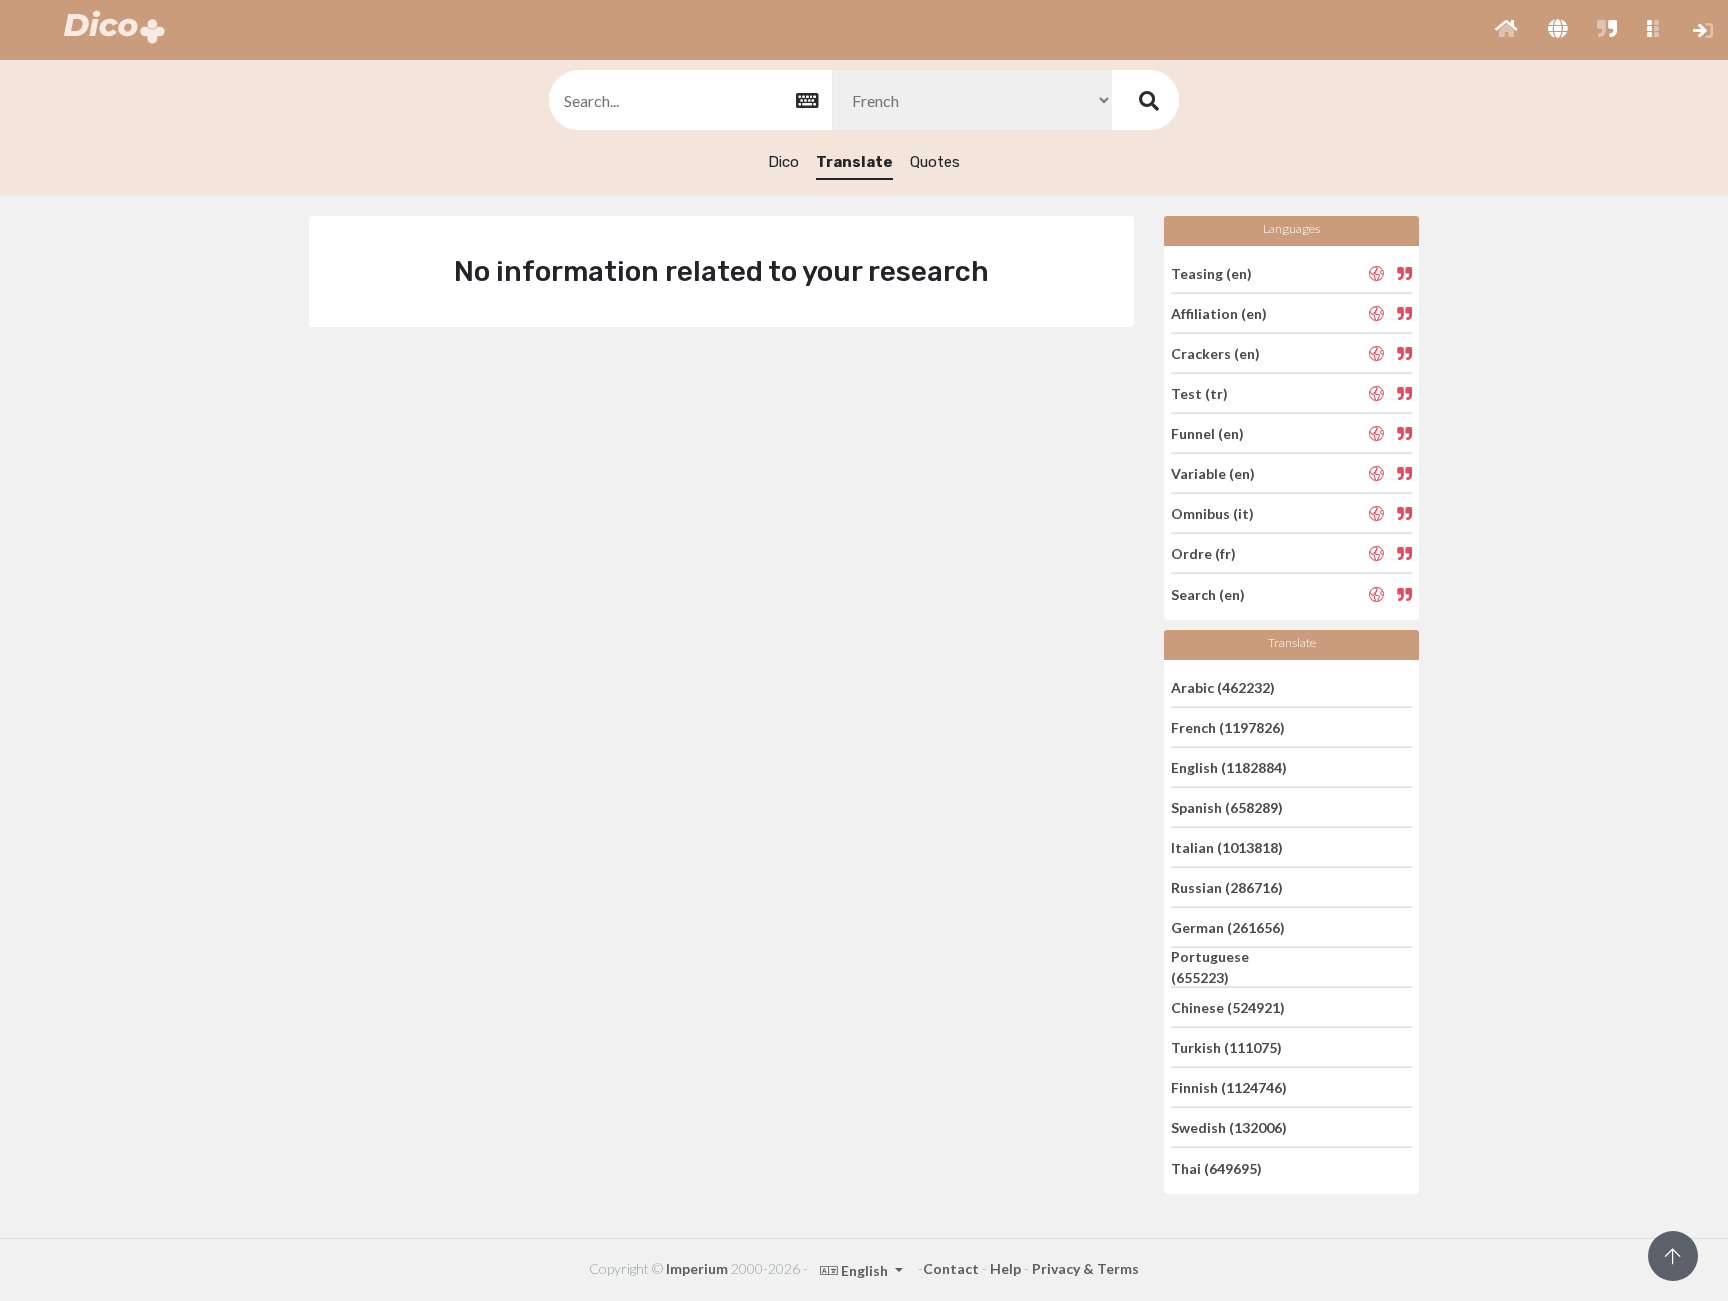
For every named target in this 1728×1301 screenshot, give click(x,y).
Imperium (697, 1268)
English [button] (864, 1270)
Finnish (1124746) (1229, 1087)
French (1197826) (1228, 727)
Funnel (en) (1207, 433)
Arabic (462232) (1223, 686)
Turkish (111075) (1226, 1047)
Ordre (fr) (1203, 553)
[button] (1506, 30)
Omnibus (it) (1212, 513)
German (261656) (1228, 927)
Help (1005, 1268)
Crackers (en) (1215, 353)
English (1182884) (1229, 767)
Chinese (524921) (1228, 1007)
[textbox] (689, 100)
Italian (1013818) (1227, 847)
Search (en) (1208, 593)
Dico (783, 162)
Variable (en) (1213, 473)
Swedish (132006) (1229, 1127)
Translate (854, 162)
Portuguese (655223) (1210, 967)
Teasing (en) (1211, 272)
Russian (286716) (1227, 887)
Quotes (935, 162)
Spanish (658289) (1227, 807)
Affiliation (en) (1219, 313)
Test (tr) (1199, 393)
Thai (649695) (1216, 1167)
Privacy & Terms (1085, 1268)
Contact (951, 1268)
